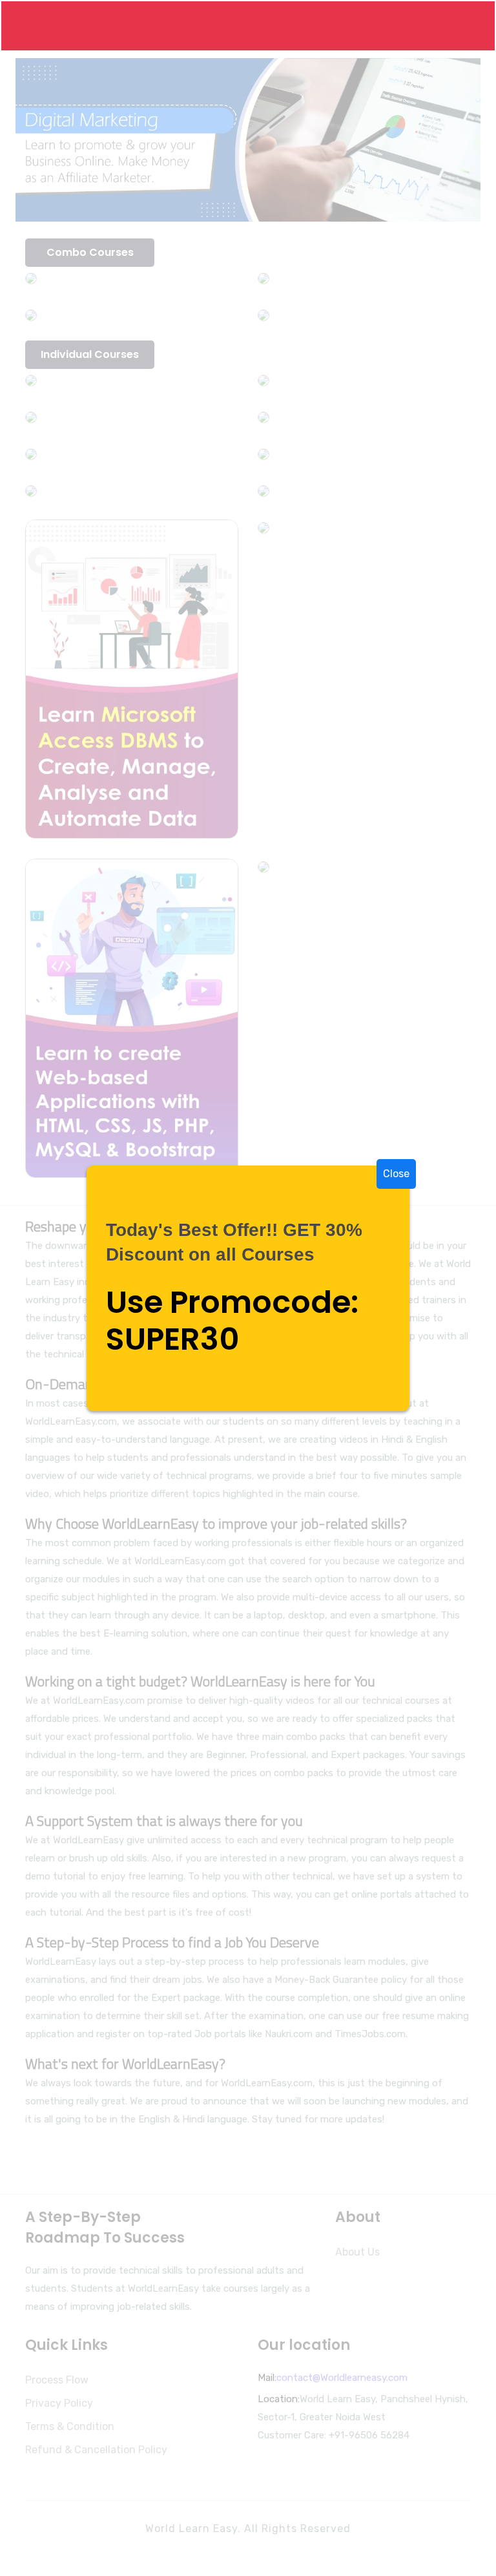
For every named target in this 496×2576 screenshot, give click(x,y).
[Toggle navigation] (462, 26)
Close (396, 1174)
